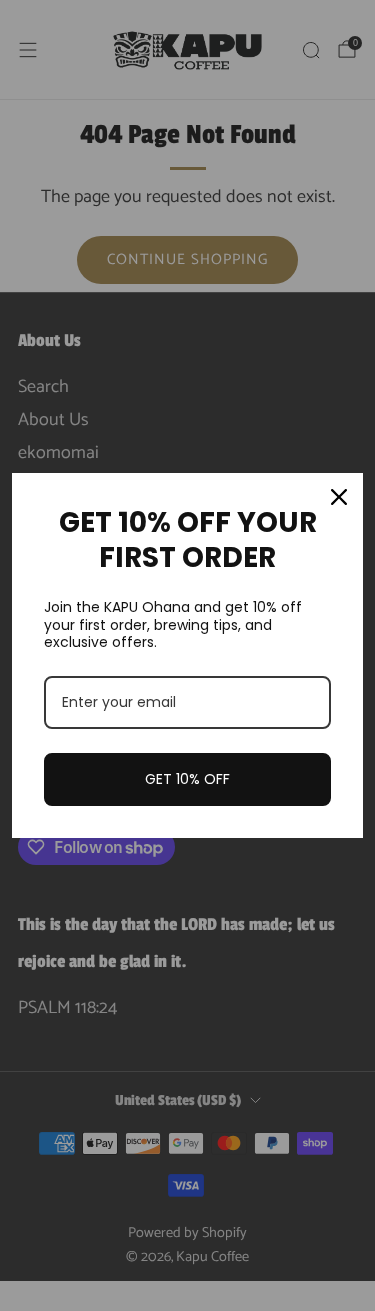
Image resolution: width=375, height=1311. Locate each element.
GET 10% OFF (187, 779)
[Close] (339, 497)
